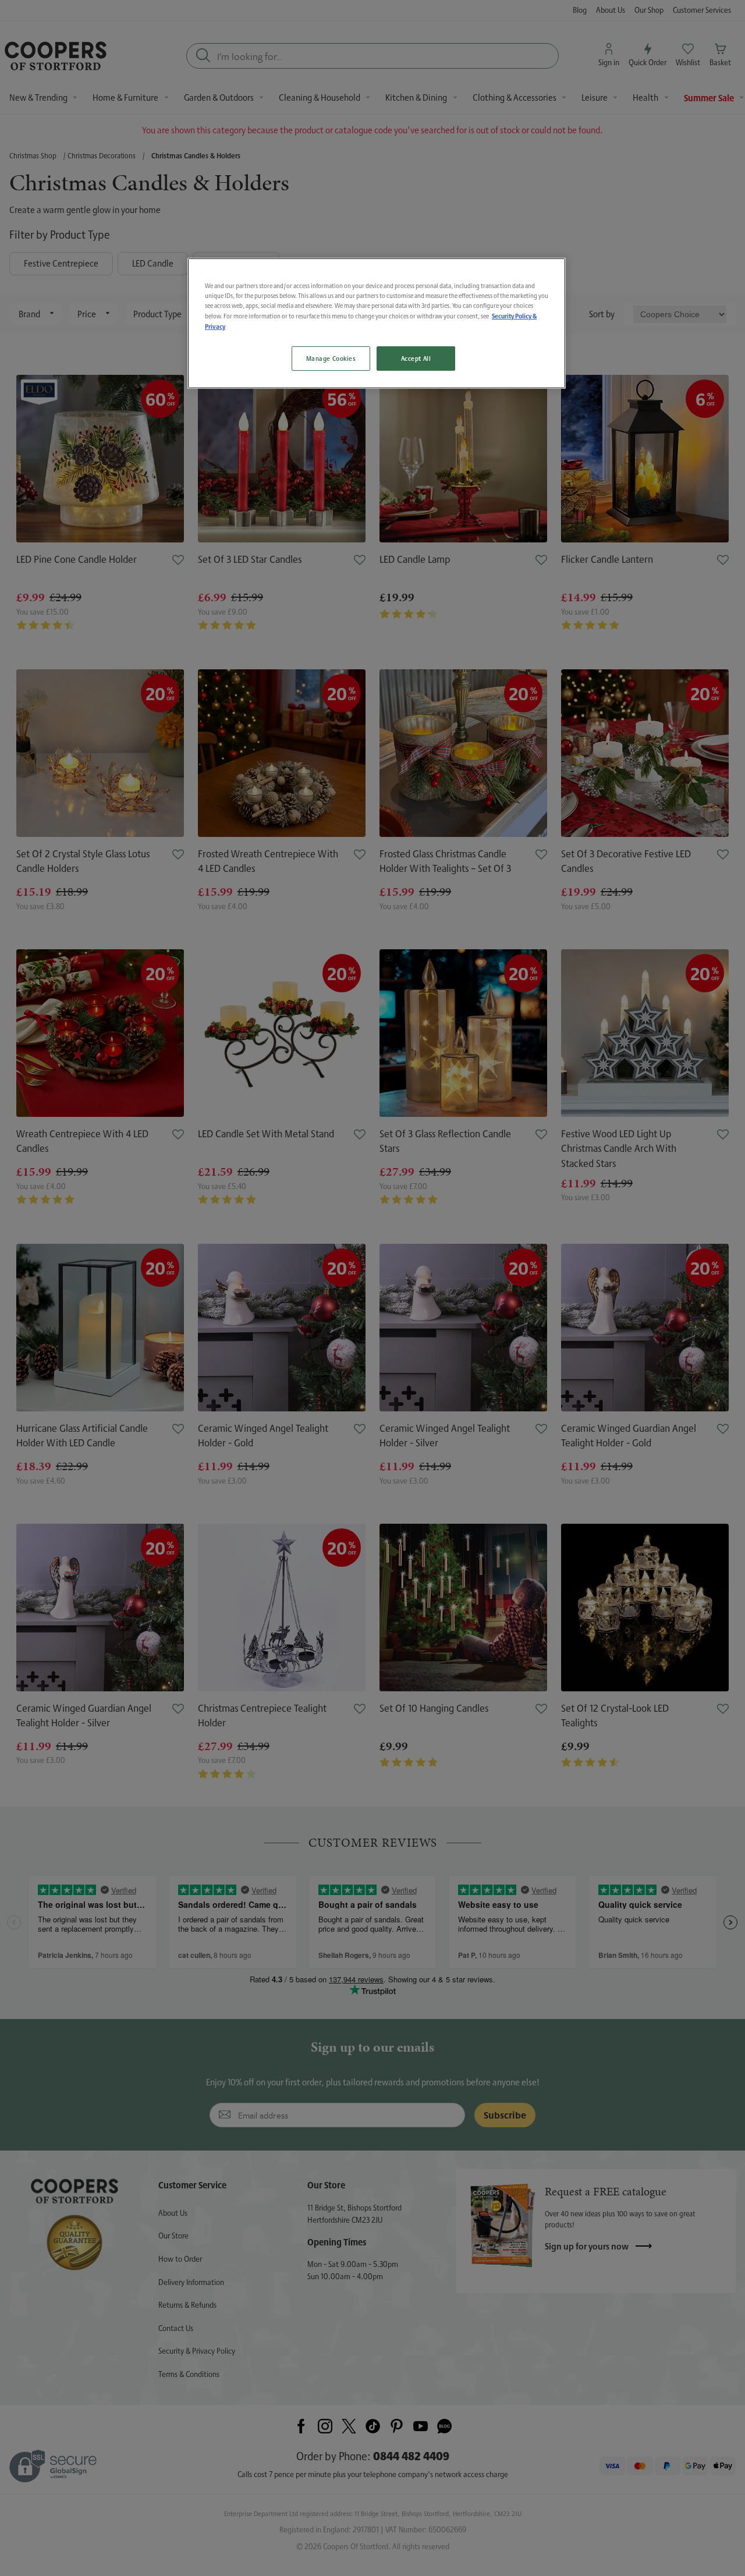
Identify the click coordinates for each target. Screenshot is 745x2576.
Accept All (416, 358)
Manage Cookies (331, 358)
